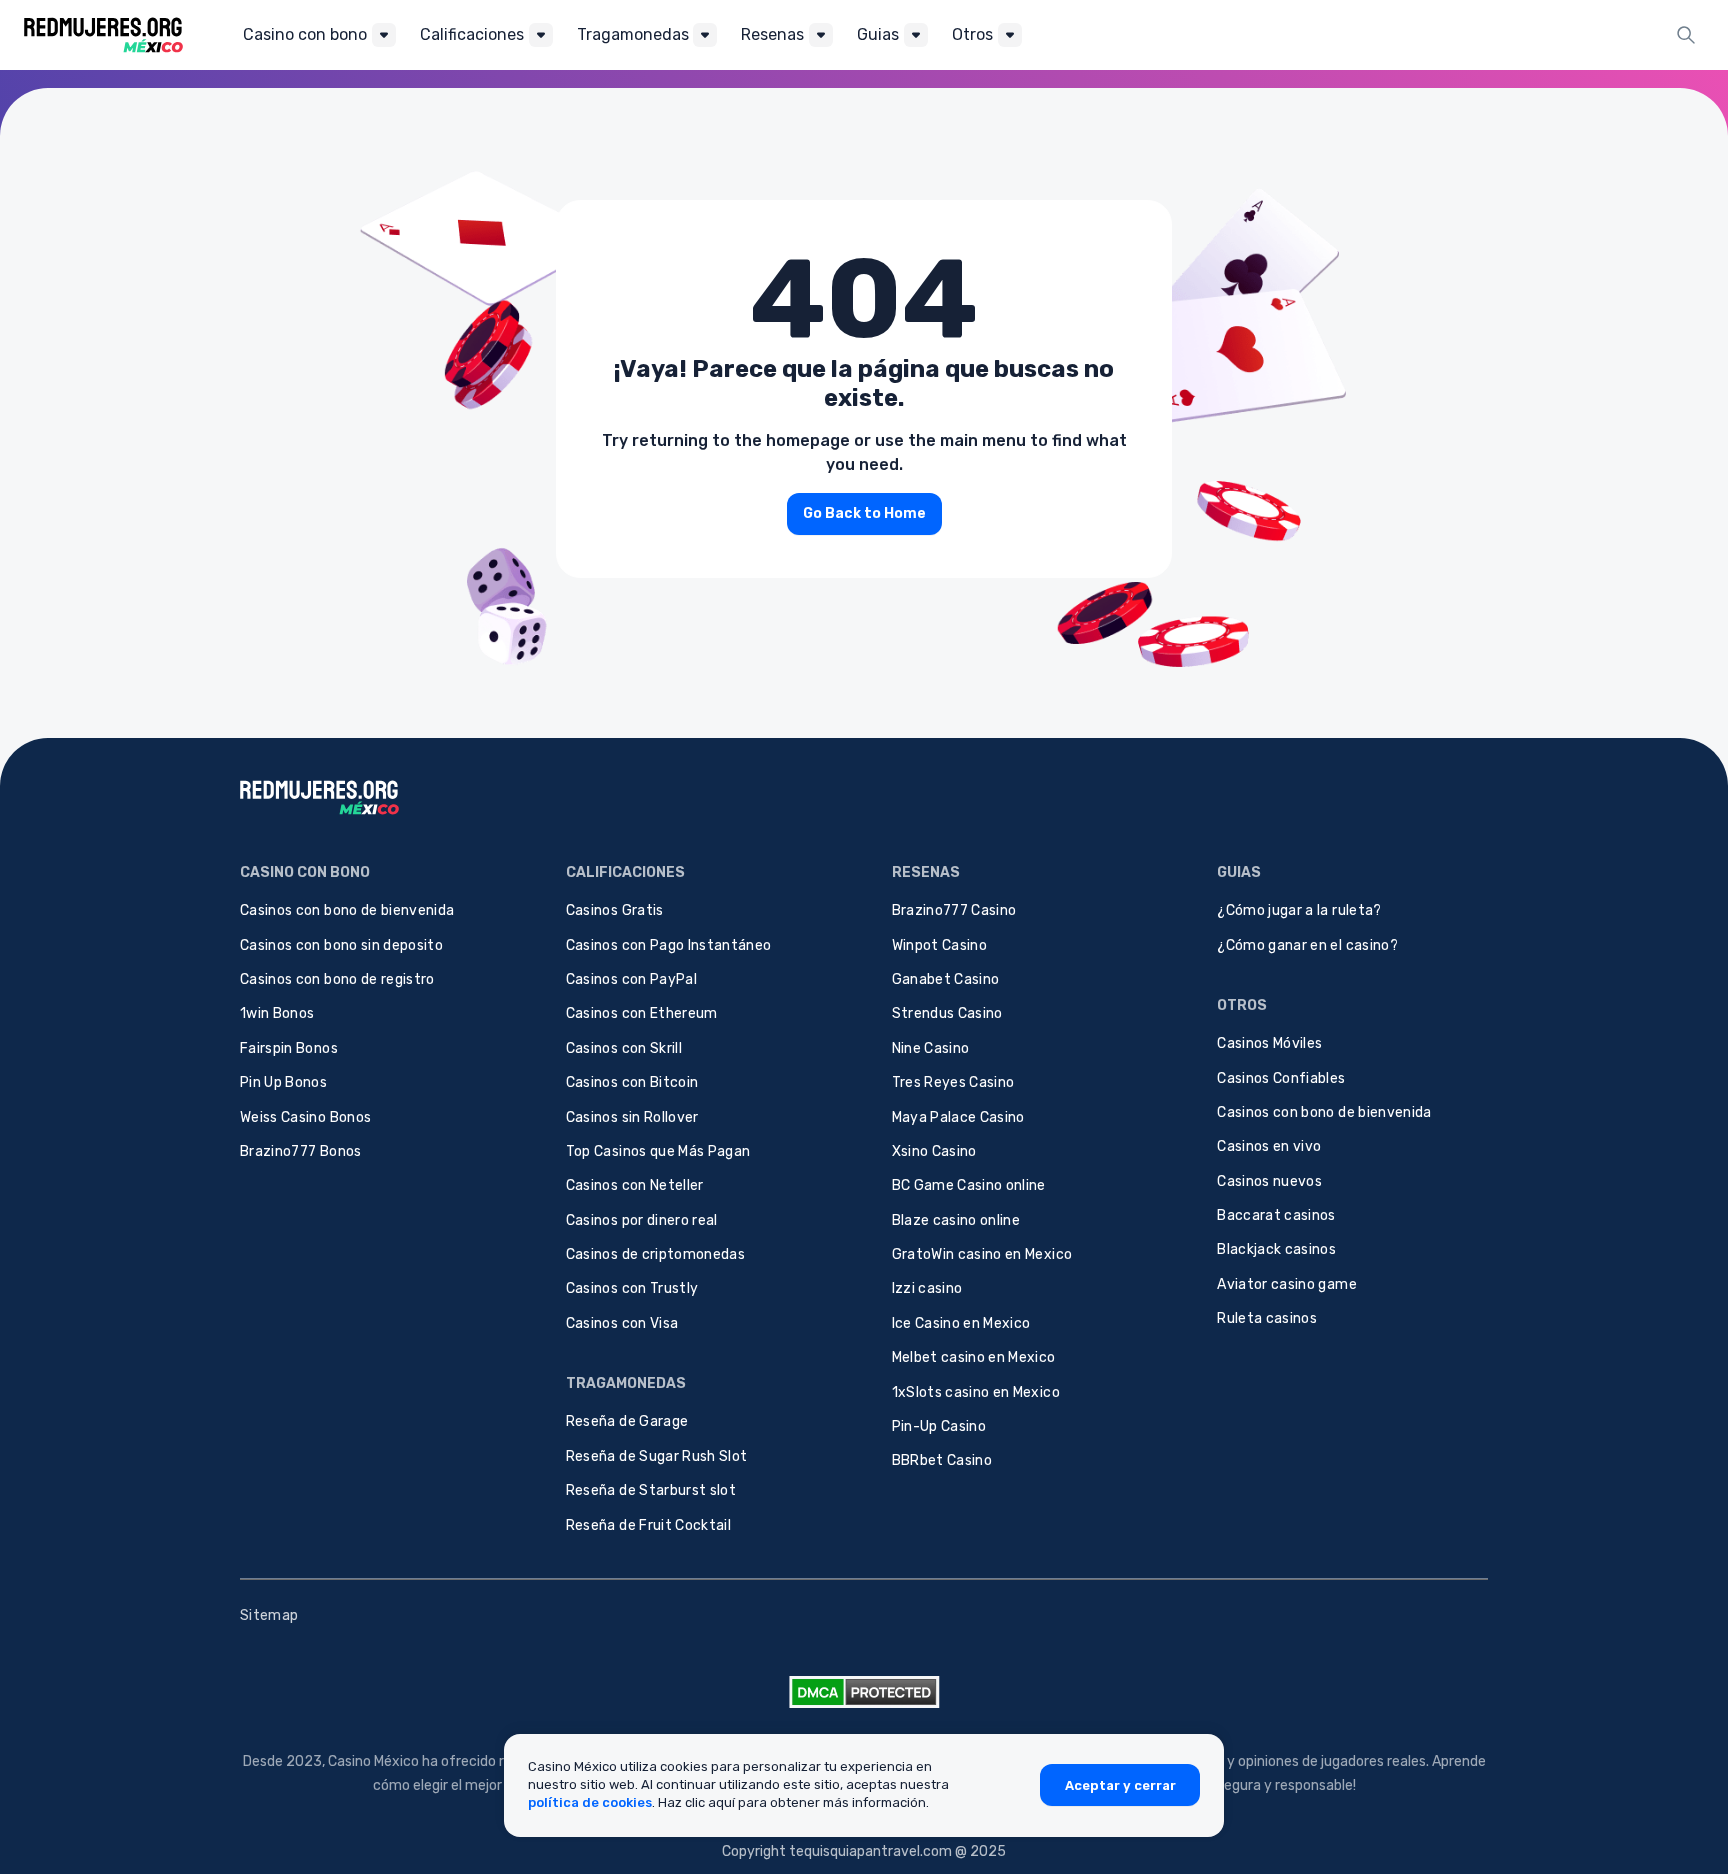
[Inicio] (103, 34)
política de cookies (590, 1802)
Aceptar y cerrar (1120, 1785)
